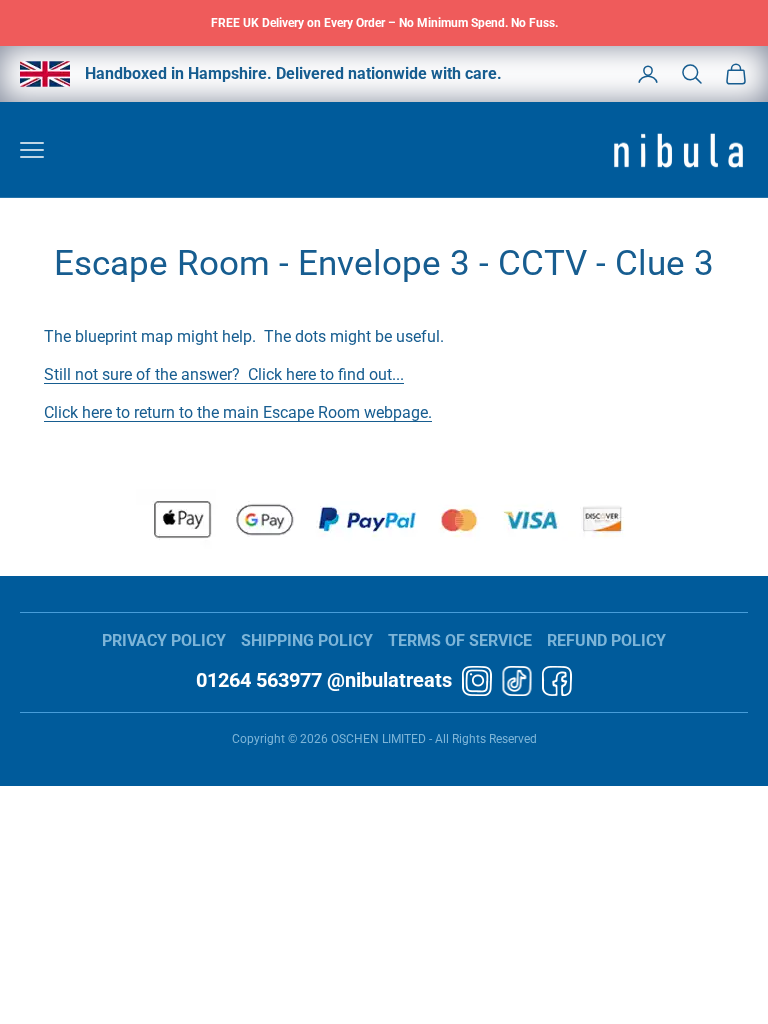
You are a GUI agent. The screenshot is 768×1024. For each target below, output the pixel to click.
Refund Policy (606, 640)
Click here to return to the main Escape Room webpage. (238, 412)
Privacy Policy (164, 640)
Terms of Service (460, 640)
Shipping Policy (307, 640)
